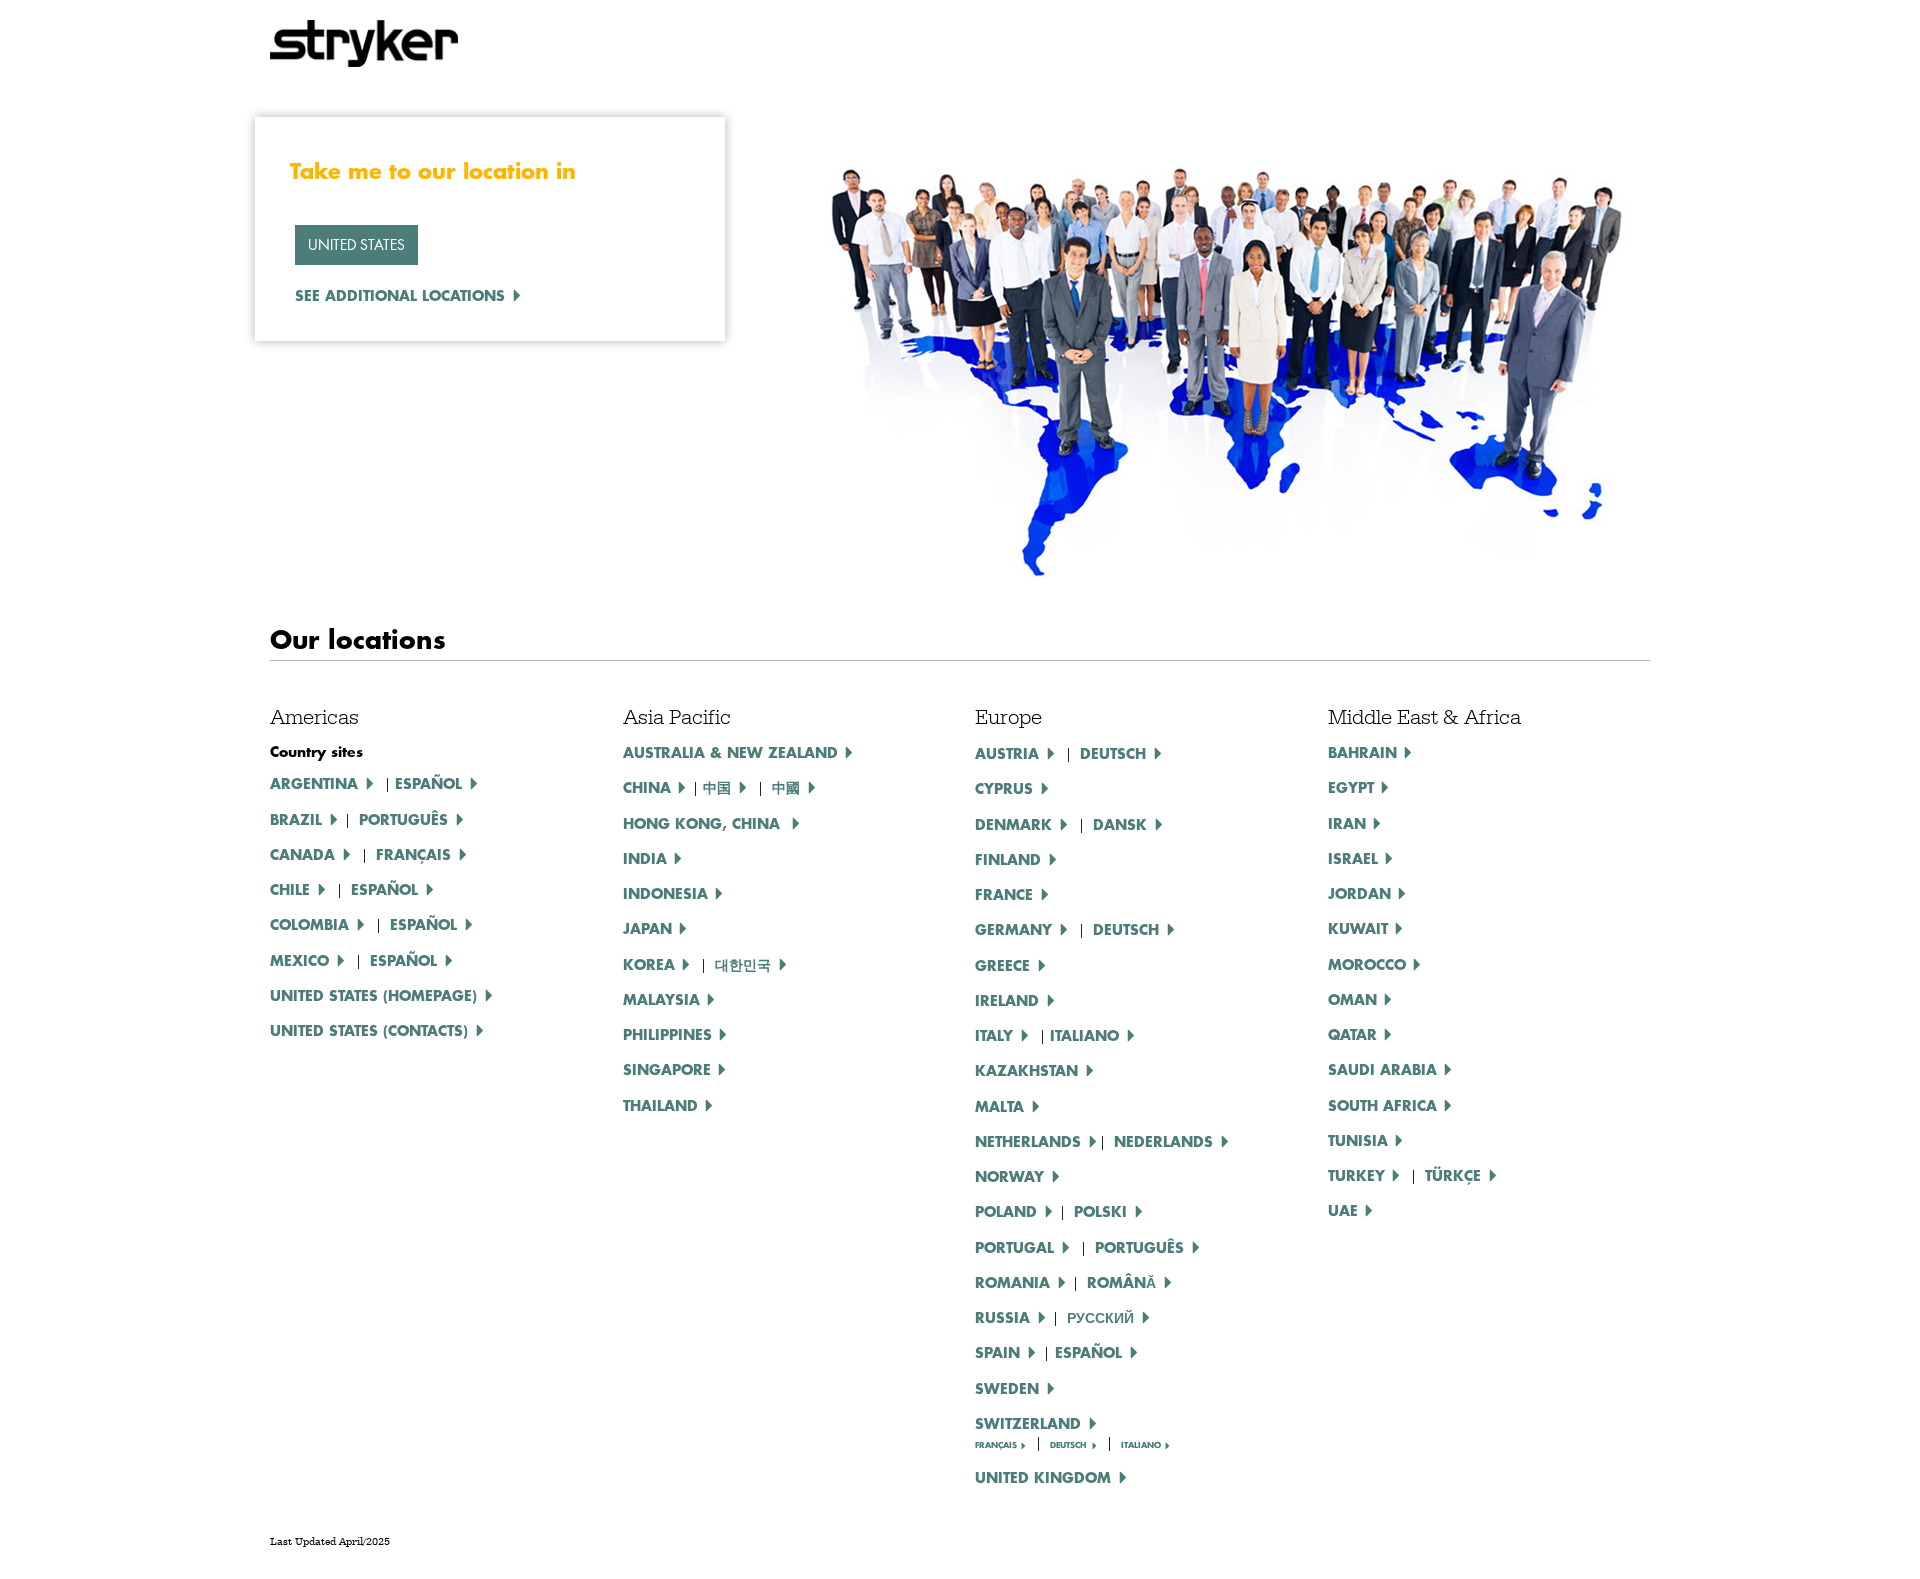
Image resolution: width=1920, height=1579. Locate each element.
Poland (1006, 1211)
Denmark (1013, 824)
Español (428, 783)
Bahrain (1362, 752)
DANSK (1120, 824)
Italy (994, 1035)
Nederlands (1163, 1141)
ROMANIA (1012, 1282)
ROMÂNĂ (1121, 1282)
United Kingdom (1043, 1477)
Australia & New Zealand (730, 752)
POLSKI (1100, 1211)
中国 (717, 787)
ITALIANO (1084, 1035)
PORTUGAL (1014, 1247)
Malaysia (661, 999)
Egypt (1351, 787)
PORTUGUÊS (1139, 1247)
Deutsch (1126, 929)
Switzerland (1028, 1423)
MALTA (999, 1106)
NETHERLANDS (1028, 1141)
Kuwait (1358, 928)
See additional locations (400, 295)
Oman (1352, 999)
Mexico (299, 960)
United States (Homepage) (373, 995)
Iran (1347, 823)
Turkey (1356, 1175)
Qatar (1352, 1034)
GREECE (1002, 965)
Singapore (667, 1069)
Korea (649, 964)
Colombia (309, 924)
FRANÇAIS (996, 1445)
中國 (786, 787)
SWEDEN (1007, 1388)
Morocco (1367, 964)
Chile (290, 889)
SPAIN (997, 1352)
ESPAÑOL (384, 889)
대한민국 (743, 964)
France (1004, 894)
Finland (1008, 859)
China (647, 787)
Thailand (660, 1105)
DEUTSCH (1113, 753)
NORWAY (1009, 1176)
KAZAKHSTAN (1026, 1070)
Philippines (667, 1034)
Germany (1013, 929)
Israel (1353, 858)
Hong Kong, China (704, 823)
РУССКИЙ (1100, 1317)
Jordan (1359, 893)
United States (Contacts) (369, 1030)
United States (356, 244)
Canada (302, 854)
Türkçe (1453, 1175)
